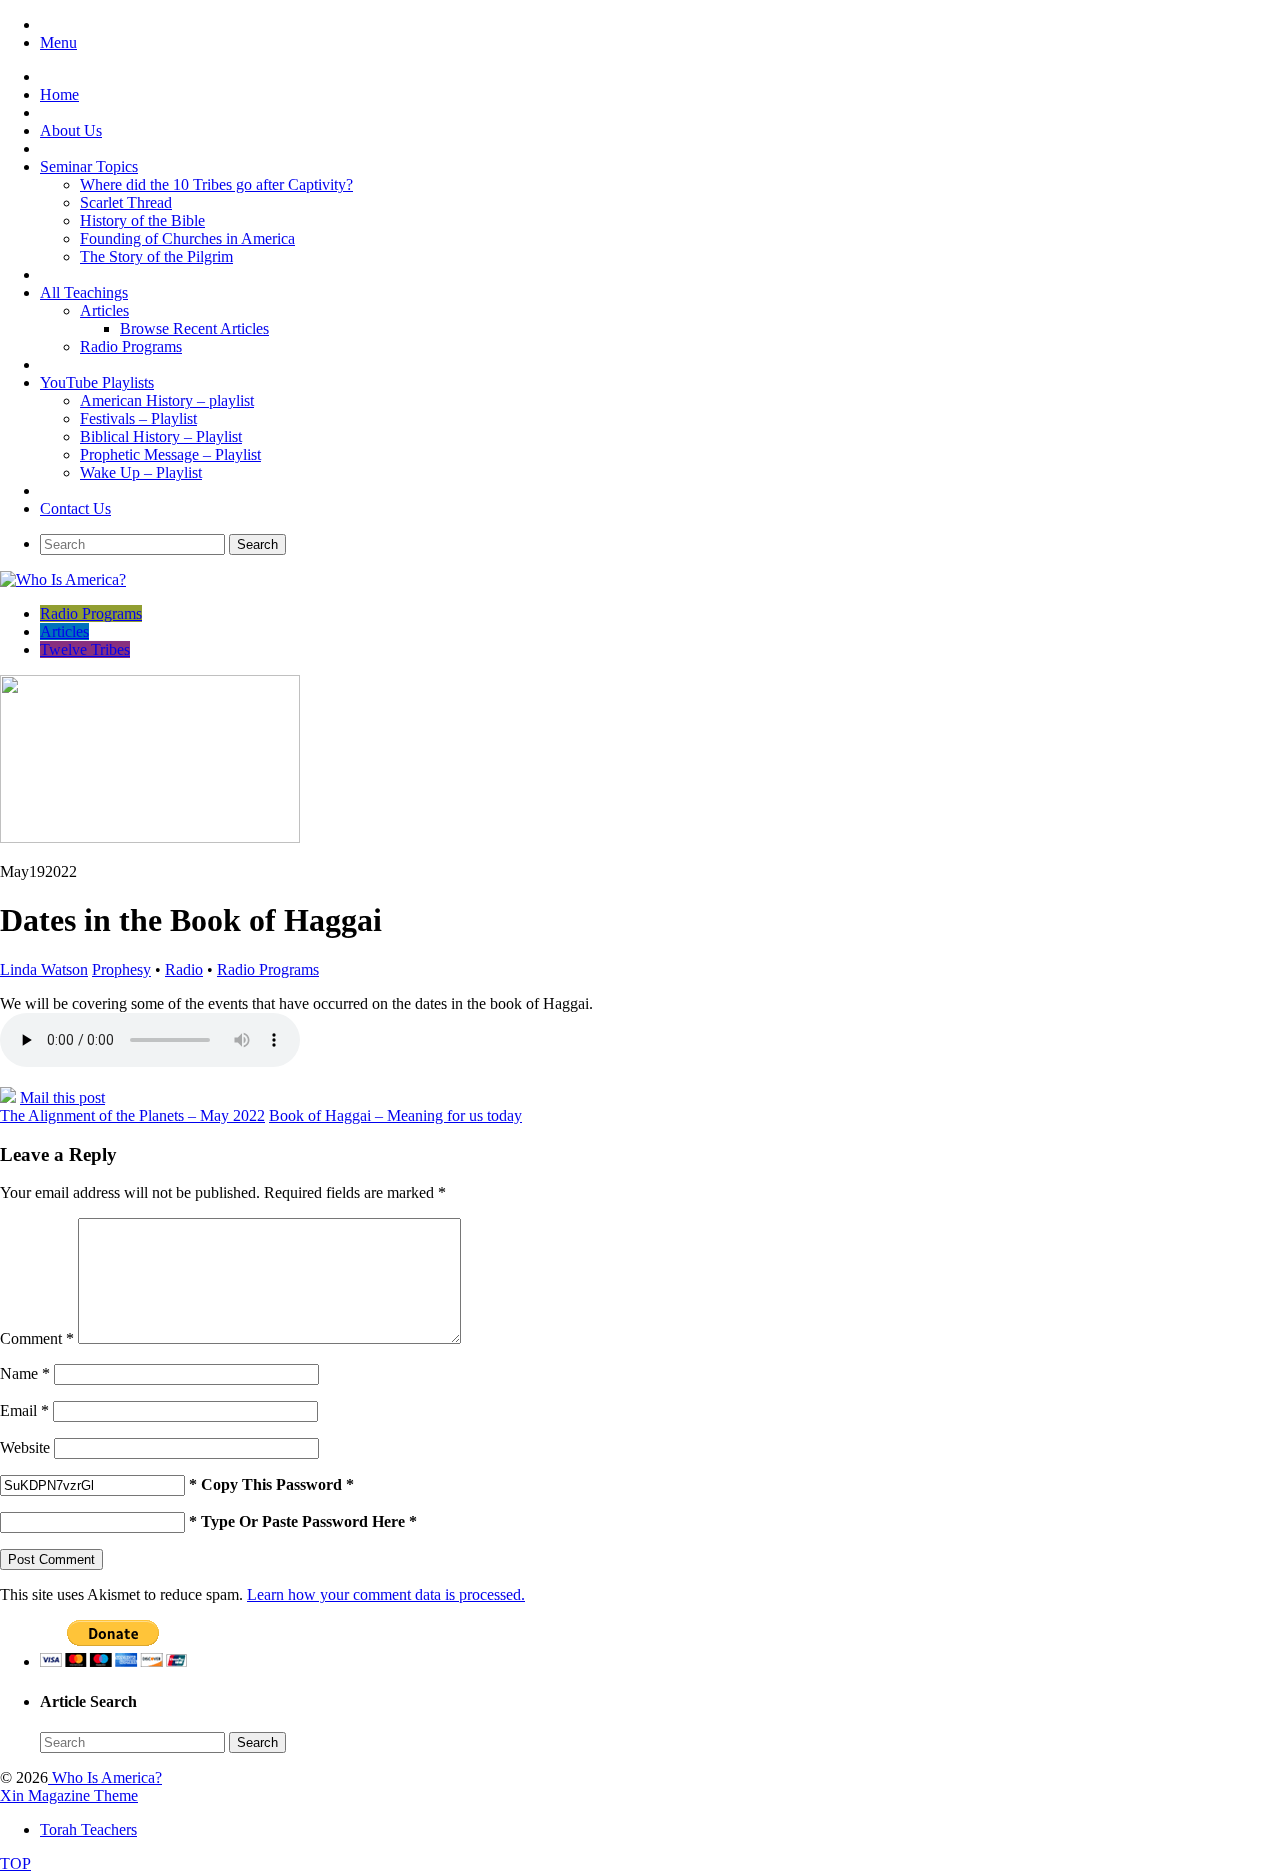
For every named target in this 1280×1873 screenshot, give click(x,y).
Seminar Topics (89, 166)
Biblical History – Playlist (161, 436)
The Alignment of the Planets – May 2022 (132, 1115)
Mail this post (62, 1097)
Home (59, 94)
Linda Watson (44, 969)
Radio (184, 969)
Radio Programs (131, 346)
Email (24, 1410)
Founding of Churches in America (187, 238)
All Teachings (84, 292)
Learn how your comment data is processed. (386, 1594)
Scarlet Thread (126, 202)
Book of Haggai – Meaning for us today (395, 1115)
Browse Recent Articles (194, 328)
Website (25, 1447)
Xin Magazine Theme (69, 1795)
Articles (104, 310)
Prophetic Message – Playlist (170, 454)
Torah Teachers (88, 1829)
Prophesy (121, 969)
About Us (71, 130)
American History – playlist (167, 400)
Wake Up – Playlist (141, 472)
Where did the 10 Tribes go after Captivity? (216, 184)
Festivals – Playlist (138, 418)
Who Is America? (105, 1777)
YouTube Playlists (97, 382)
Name (25, 1373)
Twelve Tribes (85, 649)
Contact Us (75, 508)
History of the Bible (142, 220)
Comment (37, 1338)
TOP (15, 1863)
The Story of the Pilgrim (156, 256)
